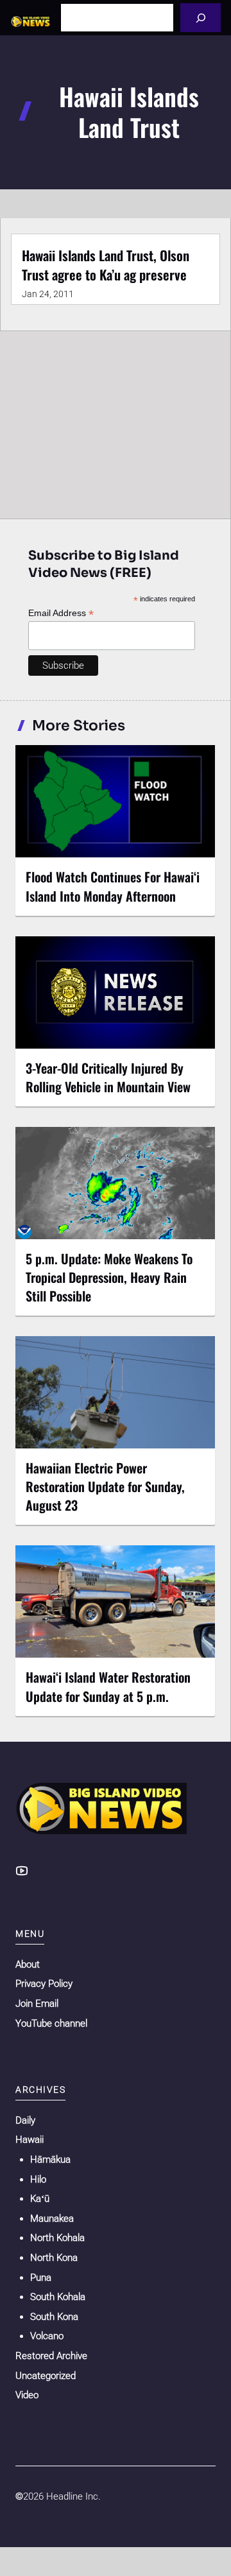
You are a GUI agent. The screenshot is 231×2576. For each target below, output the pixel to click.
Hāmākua (50, 2160)
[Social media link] (22, 1871)
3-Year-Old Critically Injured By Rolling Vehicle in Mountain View (108, 1077)
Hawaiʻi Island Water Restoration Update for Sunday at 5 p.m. (108, 1686)
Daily (25, 2120)
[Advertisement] (116, 422)
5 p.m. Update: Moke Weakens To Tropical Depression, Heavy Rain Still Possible (109, 1277)
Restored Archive (51, 2356)
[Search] (201, 18)
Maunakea (52, 2219)
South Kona (54, 2317)
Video (27, 2395)
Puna (41, 2278)
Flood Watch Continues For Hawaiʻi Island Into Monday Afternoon (113, 886)
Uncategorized (46, 2376)
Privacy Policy (44, 1984)
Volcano (47, 2336)
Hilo (38, 2179)
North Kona (54, 2258)
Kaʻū (40, 2199)
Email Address (61, 613)
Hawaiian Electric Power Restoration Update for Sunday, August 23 (105, 1486)
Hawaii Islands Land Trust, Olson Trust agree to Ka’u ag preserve (106, 265)
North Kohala (57, 2238)
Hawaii (30, 2140)
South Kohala (58, 2297)
